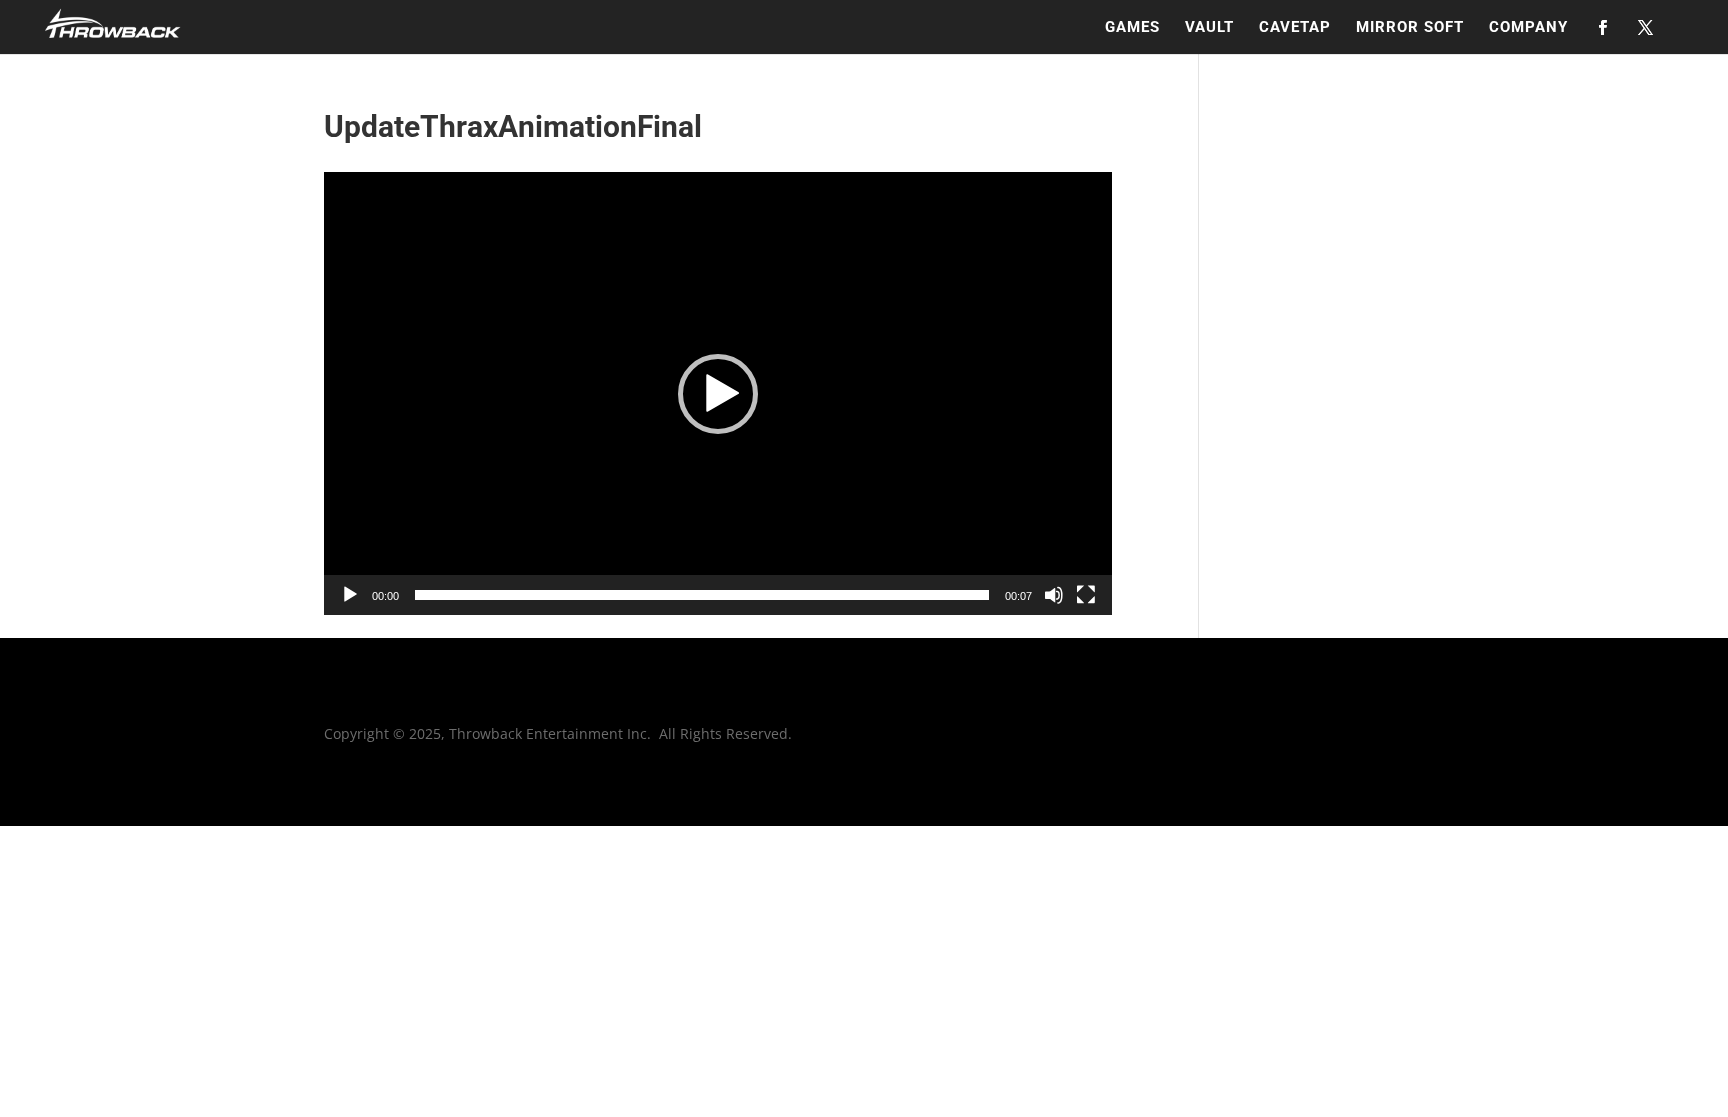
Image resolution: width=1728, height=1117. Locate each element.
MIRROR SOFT (1410, 28)
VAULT (1209, 28)
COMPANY (1528, 28)
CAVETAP (1295, 28)
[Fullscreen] (1086, 595)
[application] (718, 393)
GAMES (1132, 28)
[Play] (350, 595)
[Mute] (1054, 595)
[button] (718, 394)
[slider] (702, 595)
